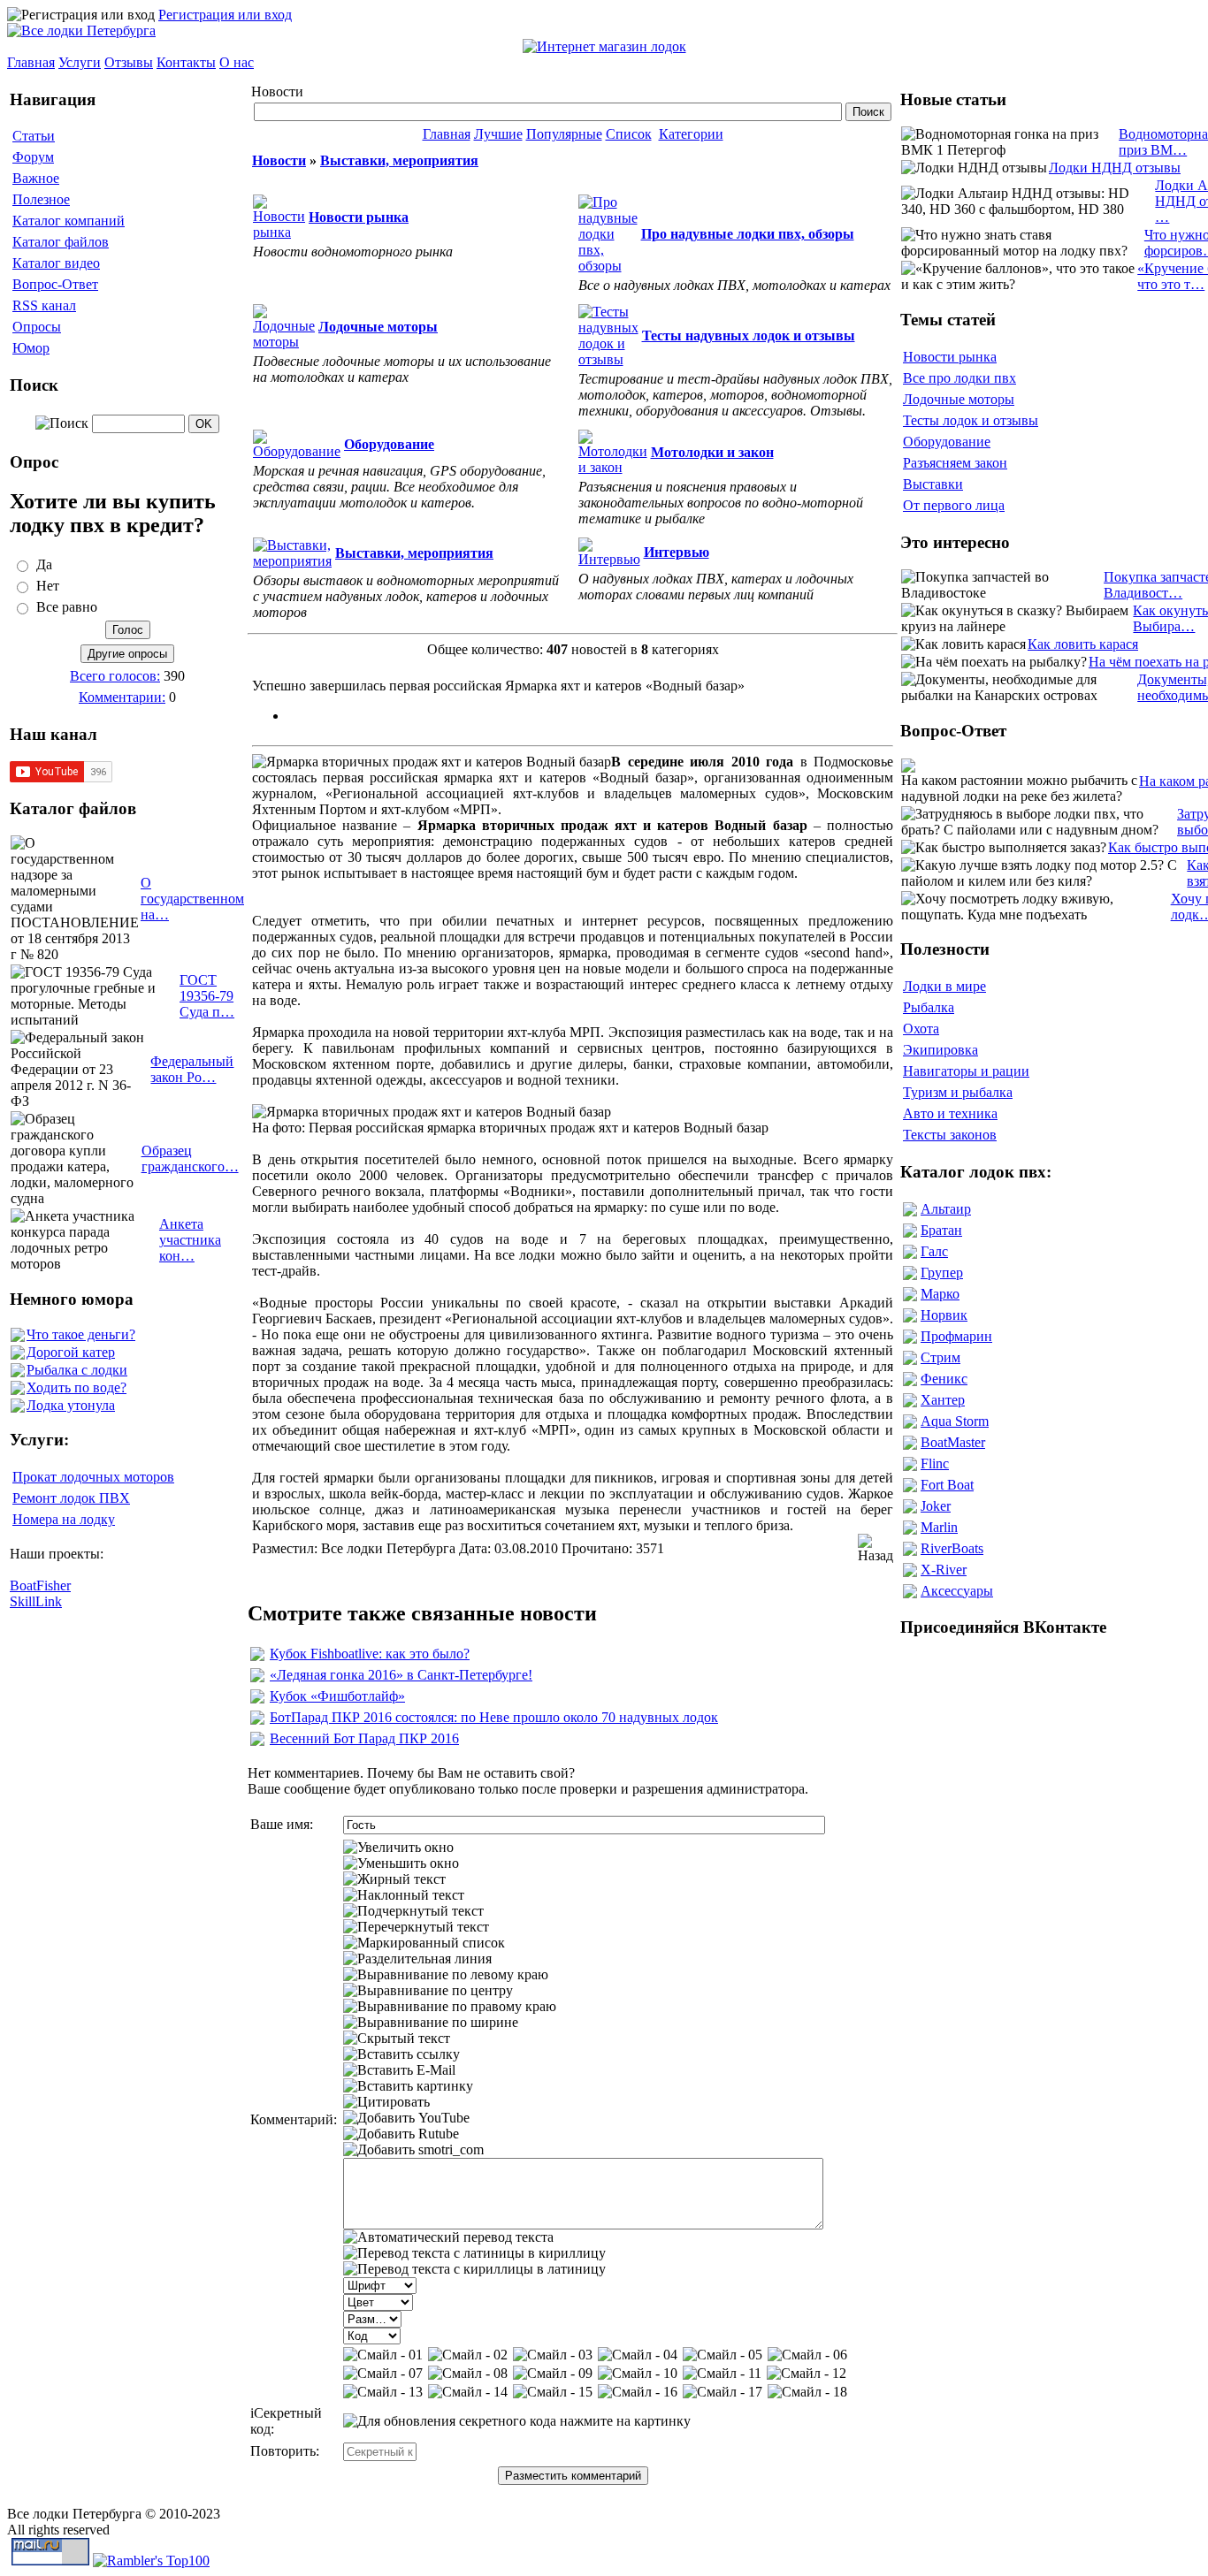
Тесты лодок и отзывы (971, 420)
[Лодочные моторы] (284, 342)
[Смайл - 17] (723, 2392)
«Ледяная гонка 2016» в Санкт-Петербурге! (401, 1675)
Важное (36, 178)
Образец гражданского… (190, 1158)
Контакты (186, 62)
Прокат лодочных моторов (93, 1477)
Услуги (80, 62)
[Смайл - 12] (807, 2374)
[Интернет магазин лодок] (604, 46)
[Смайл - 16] (638, 2392)
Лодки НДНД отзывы (1115, 168)
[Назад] (875, 1549)
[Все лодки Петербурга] (81, 30)
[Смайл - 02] (468, 2355)
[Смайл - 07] (383, 2374)
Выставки (933, 484)
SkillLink (36, 1601)
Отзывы (129, 62)
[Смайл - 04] (638, 2355)
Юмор (31, 348)
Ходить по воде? (76, 1387)
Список (629, 134)
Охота (921, 1029)
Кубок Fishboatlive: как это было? (370, 1654)
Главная (31, 62)
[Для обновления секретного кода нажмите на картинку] (517, 2421)
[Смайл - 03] (553, 2355)
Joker (936, 1506)
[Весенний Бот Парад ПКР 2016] (257, 1741)
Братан (941, 1230)
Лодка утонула (71, 1405)
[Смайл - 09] (553, 2374)
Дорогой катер (71, 1352)
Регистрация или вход (225, 15)
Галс (934, 1251)
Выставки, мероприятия (399, 160)
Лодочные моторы (959, 399)
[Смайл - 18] (807, 2392)
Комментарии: (122, 697)
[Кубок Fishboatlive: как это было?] (257, 1656)
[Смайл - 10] (638, 2374)
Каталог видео (56, 263)
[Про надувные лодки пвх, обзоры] (608, 266)
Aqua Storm (955, 1421)
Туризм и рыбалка (958, 1092)
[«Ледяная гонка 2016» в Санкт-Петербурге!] (257, 1677)
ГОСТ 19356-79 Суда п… (207, 996)
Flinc (935, 1463)
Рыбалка (929, 1007)
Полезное (41, 199)
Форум (33, 157)
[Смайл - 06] (807, 2355)
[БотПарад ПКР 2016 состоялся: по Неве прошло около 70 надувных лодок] (257, 1720)
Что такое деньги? (81, 1334)
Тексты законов (950, 1135)
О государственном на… (192, 899)
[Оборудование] (297, 451)
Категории (691, 134)
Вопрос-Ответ (55, 284)
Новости (279, 160)
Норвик (944, 1315)
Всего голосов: (115, 676)
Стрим (940, 1357)
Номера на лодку (64, 1519)
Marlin (939, 1527)
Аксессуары (957, 1591)
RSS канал (44, 305)
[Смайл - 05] (723, 2355)
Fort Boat (947, 1485)
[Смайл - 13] (383, 2392)
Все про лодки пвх (960, 378)
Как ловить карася (1083, 644)
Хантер (943, 1400)
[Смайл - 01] (383, 2355)
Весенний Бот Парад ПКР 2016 (364, 1738)
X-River (944, 1570)
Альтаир (946, 1209)
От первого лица (954, 505)
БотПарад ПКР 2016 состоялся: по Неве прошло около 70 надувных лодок (494, 1717)
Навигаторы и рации (966, 1071)
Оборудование (947, 442)
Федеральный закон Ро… (192, 1069)
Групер (942, 1273)
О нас (237, 62)
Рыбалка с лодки (77, 1370)
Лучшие (498, 134)
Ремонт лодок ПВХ (71, 1498)
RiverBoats (952, 1548)
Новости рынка (950, 357)
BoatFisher (40, 1585)
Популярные (564, 134)
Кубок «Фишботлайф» (337, 1696)
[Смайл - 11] (722, 2374)
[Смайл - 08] (468, 2374)
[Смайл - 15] (553, 2392)
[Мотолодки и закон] (613, 467)
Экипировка (940, 1050)
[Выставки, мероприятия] (292, 561)
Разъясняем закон (955, 463)
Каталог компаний (69, 221)
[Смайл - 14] (468, 2392)
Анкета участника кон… (190, 1240)
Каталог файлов (61, 242)
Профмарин (956, 1336)
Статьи (34, 136)
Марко (940, 1294)
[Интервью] (609, 559)
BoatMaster (953, 1442)
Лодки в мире (944, 986)
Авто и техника (950, 1113)
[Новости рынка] (279, 232)
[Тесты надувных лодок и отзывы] (608, 359)
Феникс (944, 1379)
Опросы (37, 327)
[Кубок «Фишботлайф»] (257, 1699)
